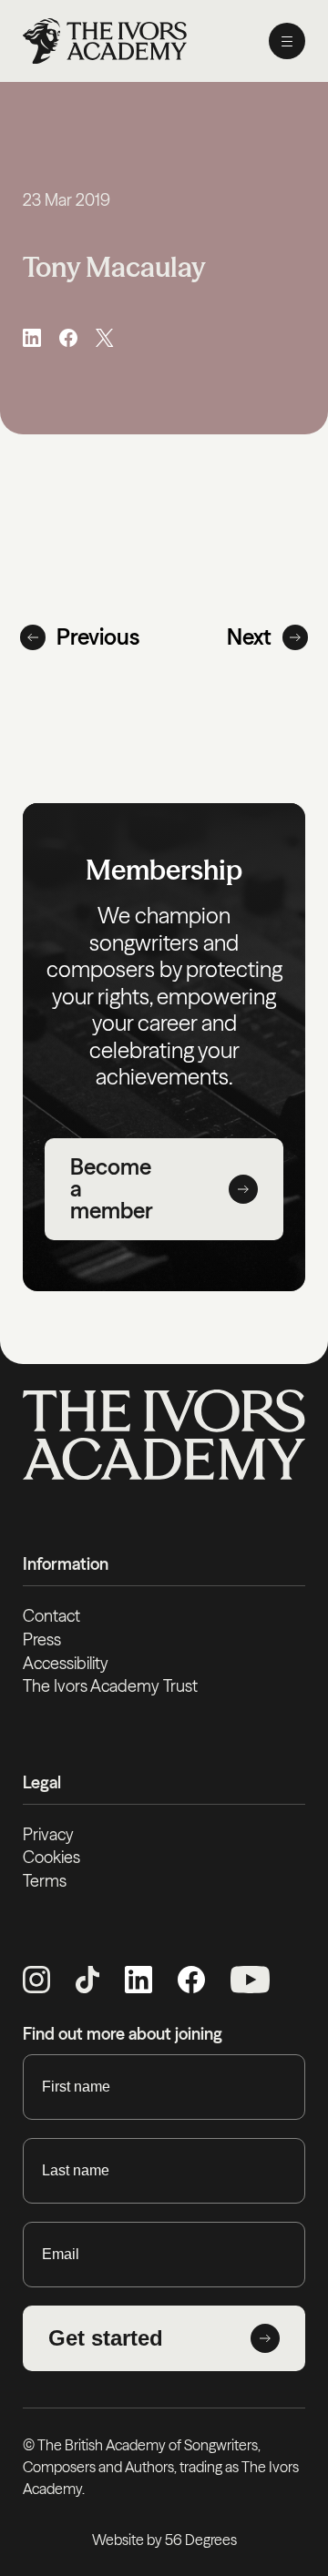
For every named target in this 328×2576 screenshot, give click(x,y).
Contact (51, 1616)
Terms (45, 1881)
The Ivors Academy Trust (110, 1686)
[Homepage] (105, 41)
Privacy (48, 1834)
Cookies (51, 1857)
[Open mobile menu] (287, 41)
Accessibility (66, 1663)
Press (42, 1639)
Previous (98, 637)
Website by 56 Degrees (164, 2540)
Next (249, 637)
